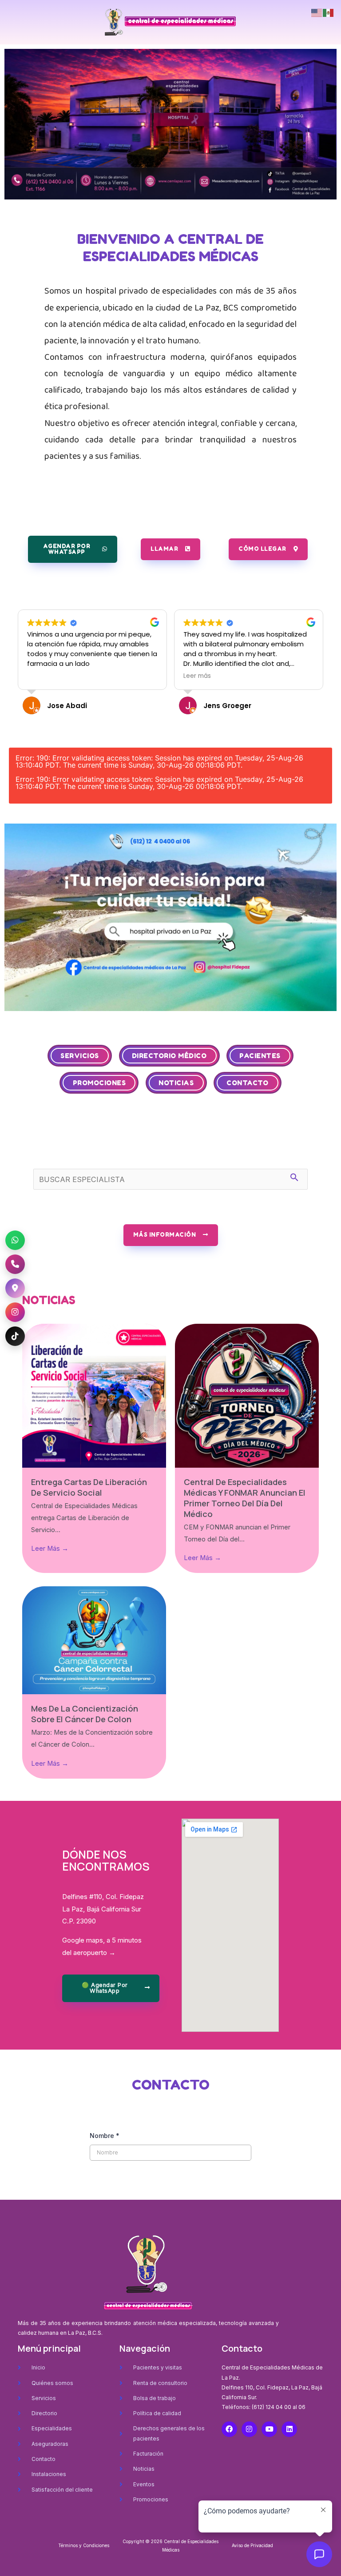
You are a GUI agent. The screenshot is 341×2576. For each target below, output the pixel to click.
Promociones (99, 1083)
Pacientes (260, 1056)
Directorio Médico (169, 1056)
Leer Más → (50, 1549)
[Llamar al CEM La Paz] (15, 1264)
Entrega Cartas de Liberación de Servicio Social (89, 1487)
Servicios (80, 1056)
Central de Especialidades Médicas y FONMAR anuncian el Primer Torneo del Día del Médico (245, 1498)
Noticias (176, 1083)
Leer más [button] (41, 676)
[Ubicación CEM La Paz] (15, 1288)
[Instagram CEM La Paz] (15, 1312)
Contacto (247, 1083)
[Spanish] (329, 12)
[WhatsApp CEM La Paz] (15, 1240)
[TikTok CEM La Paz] (15, 1336)
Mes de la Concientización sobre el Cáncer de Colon (85, 1714)
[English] (317, 12)
